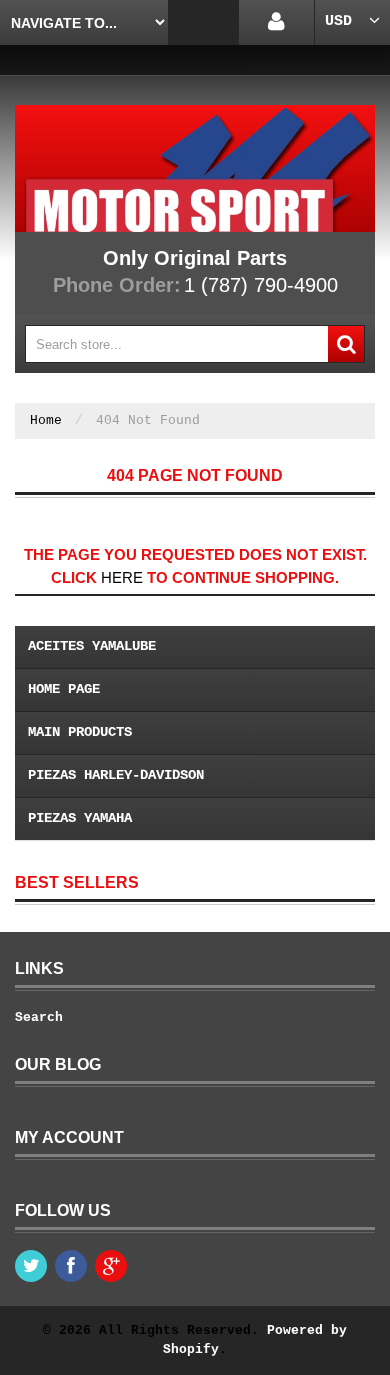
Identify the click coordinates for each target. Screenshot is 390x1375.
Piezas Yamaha (80, 818)
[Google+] (111, 1266)
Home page (64, 689)
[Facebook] (71, 1266)
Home (46, 420)
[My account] (276, 22)
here (122, 577)
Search (39, 1017)
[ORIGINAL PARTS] (195, 168)
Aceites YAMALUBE (92, 646)
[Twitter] (31, 1266)
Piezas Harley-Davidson (116, 775)
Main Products (80, 732)
